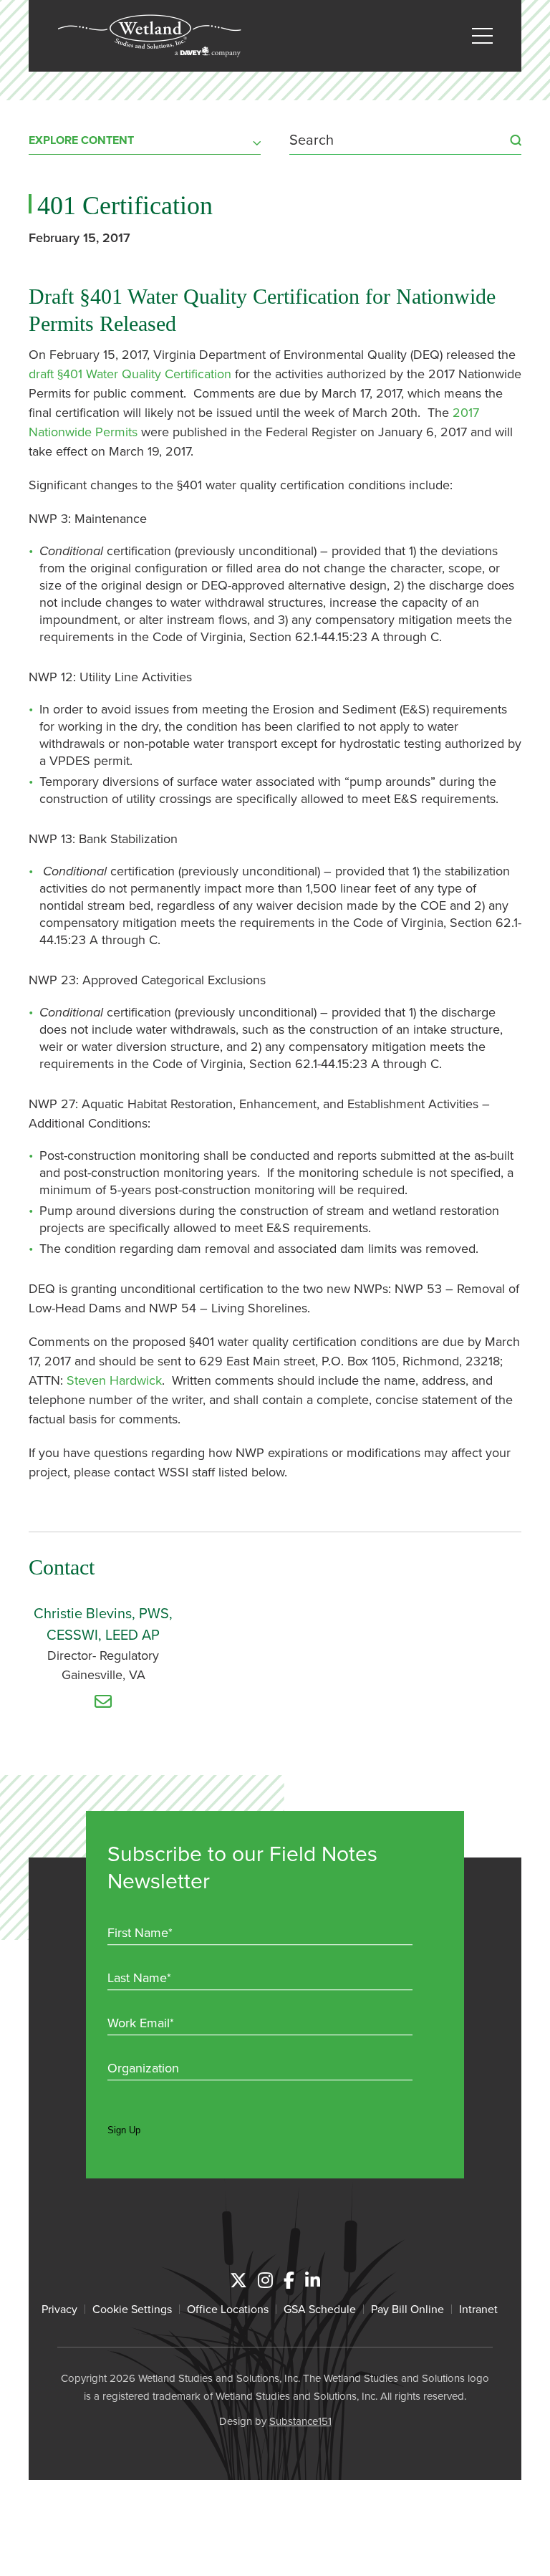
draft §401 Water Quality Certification (130, 374)
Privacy (59, 2309)
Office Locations (228, 2309)
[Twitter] (238, 2280)
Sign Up (124, 2130)
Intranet (478, 2309)
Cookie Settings (132, 2309)
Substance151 (300, 2421)
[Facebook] (289, 2280)
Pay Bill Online (407, 2309)
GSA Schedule (320, 2309)
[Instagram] (265, 2280)
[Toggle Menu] (482, 36)
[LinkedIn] (313, 2280)
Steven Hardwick (114, 1380)
